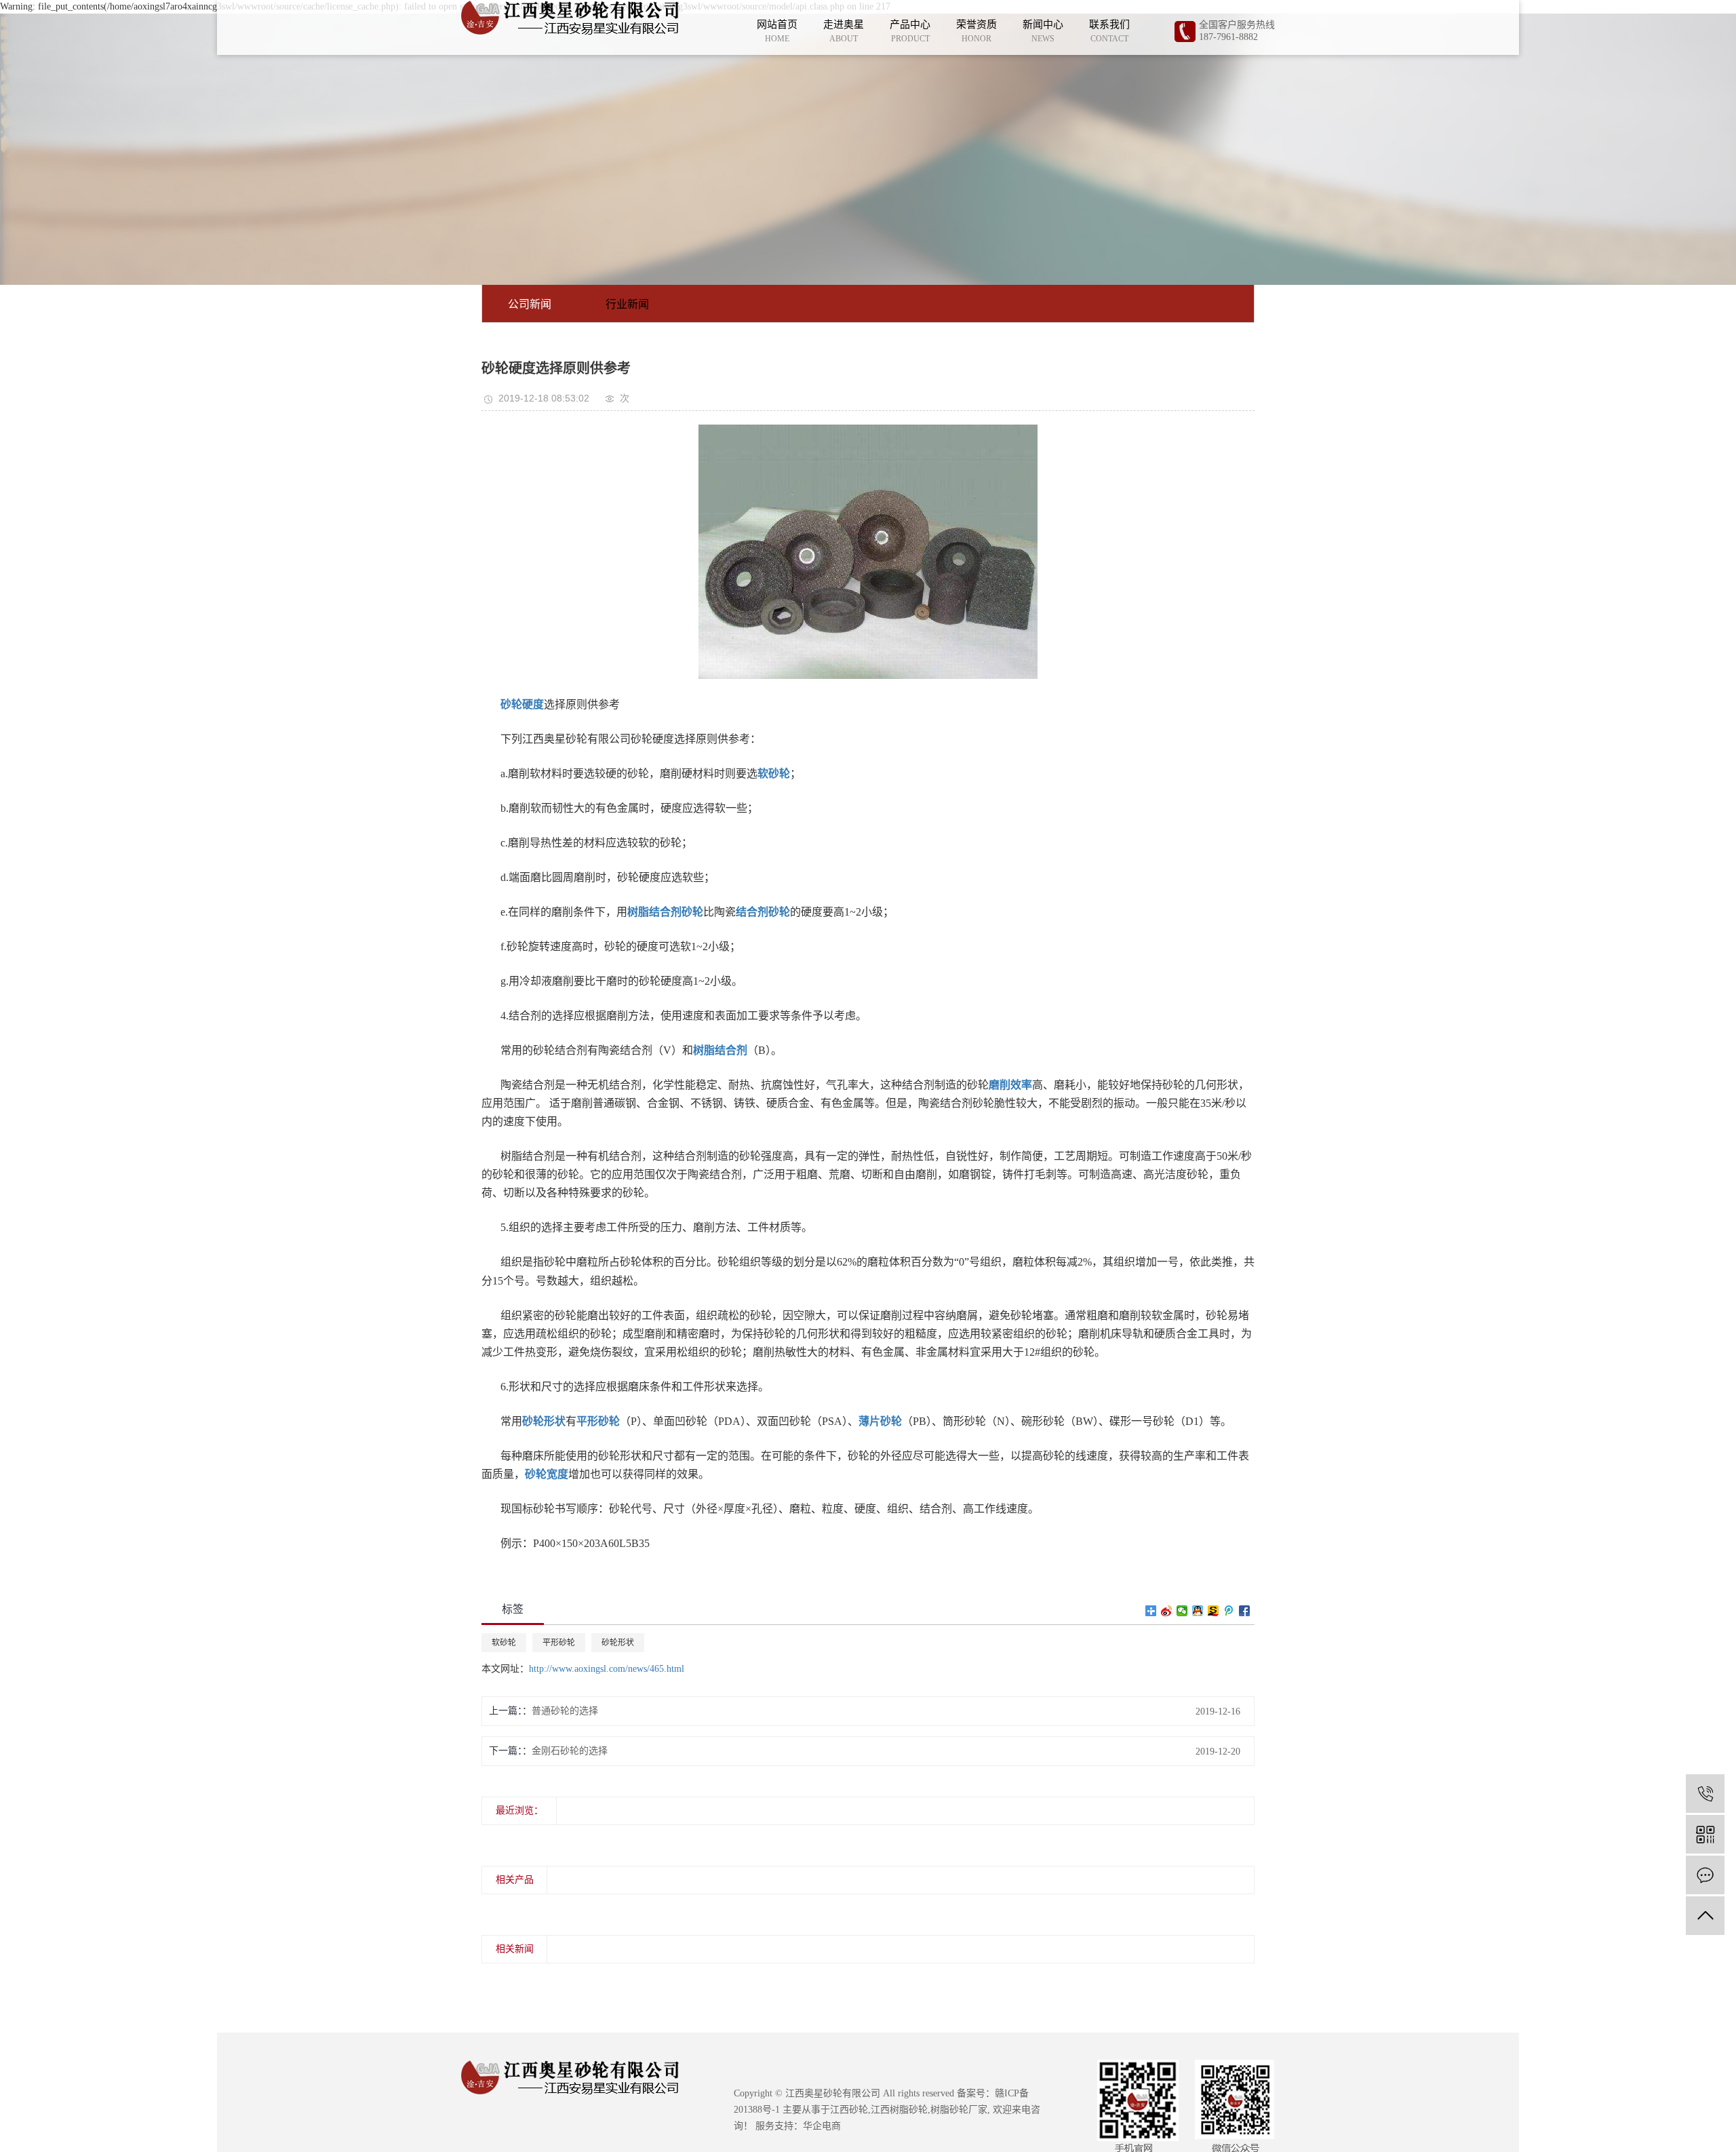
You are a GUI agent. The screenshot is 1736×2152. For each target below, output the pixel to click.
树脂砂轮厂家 (959, 2110)
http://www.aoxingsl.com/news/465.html (607, 1669)
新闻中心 (1043, 31)
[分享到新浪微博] (1167, 1611)
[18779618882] (1705, 1794)
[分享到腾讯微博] (1229, 1611)
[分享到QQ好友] (1198, 1611)
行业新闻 (627, 304)
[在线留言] (1705, 1875)
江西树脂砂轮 (899, 2110)
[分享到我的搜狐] (1214, 1611)
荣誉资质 (976, 31)
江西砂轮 (849, 2110)
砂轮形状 (618, 1643)
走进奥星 (844, 31)
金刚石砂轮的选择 (570, 1751)
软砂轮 (504, 1643)
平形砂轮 (559, 1643)
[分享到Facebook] (1245, 1611)
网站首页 (777, 31)
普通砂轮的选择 (565, 1711)
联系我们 (1109, 31)
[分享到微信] (1182, 1611)
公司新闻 (530, 304)
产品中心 (910, 31)
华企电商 (822, 2126)
